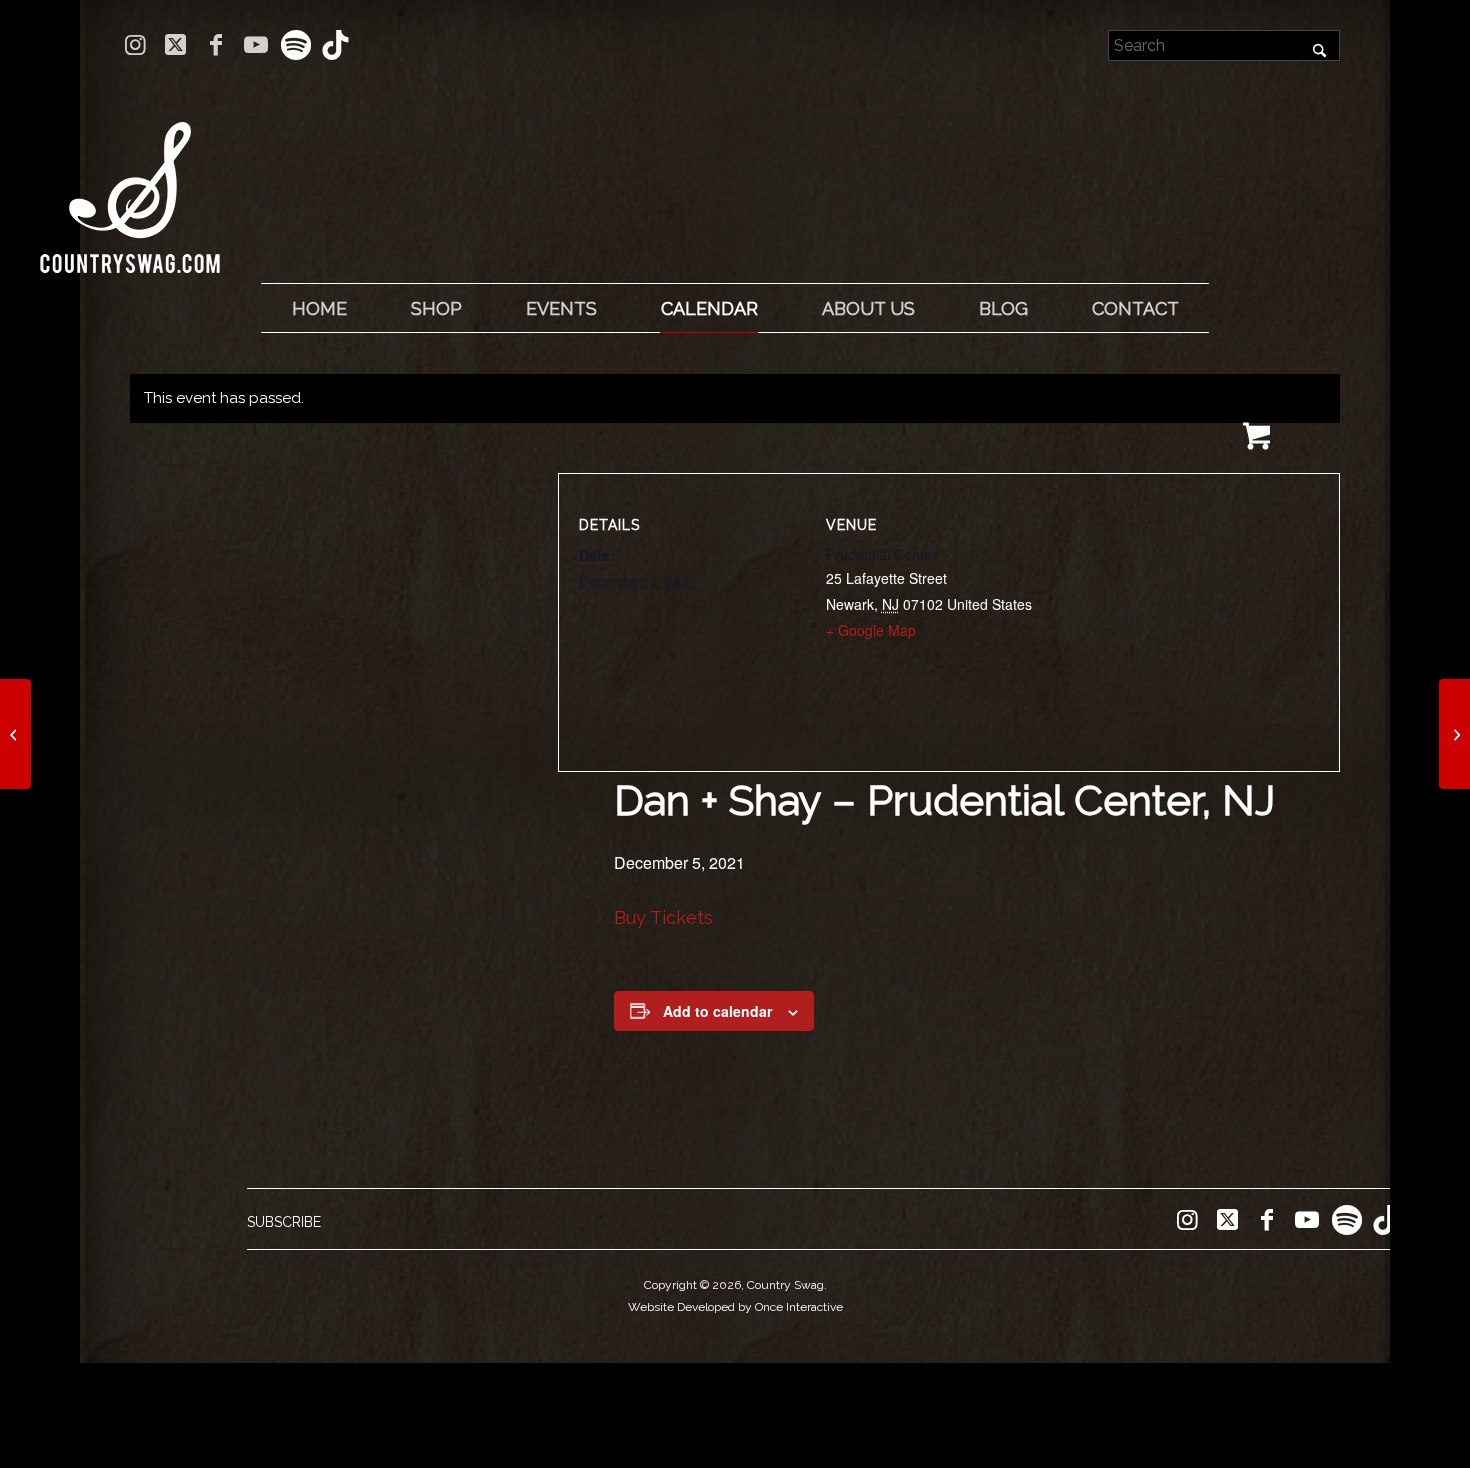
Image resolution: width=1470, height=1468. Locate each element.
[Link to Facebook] (215, 45)
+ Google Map (871, 630)
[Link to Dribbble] (336, 45)
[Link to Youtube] (255, 45)
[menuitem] (319, 309)
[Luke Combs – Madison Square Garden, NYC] (15, 734)
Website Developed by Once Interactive (735, 1307)
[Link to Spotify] (295, 45)
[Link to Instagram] (135, 45)
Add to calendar (717, 1011)
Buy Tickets (663, 917)
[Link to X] (175, 45)
